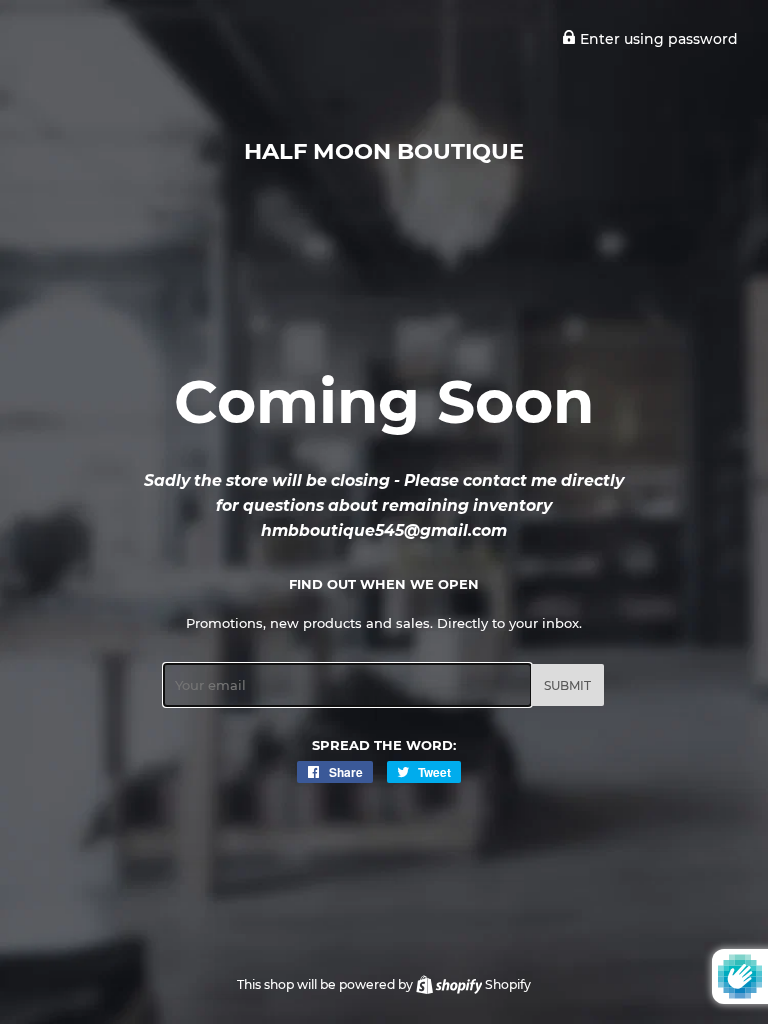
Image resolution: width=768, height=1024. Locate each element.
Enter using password (657, 39)
